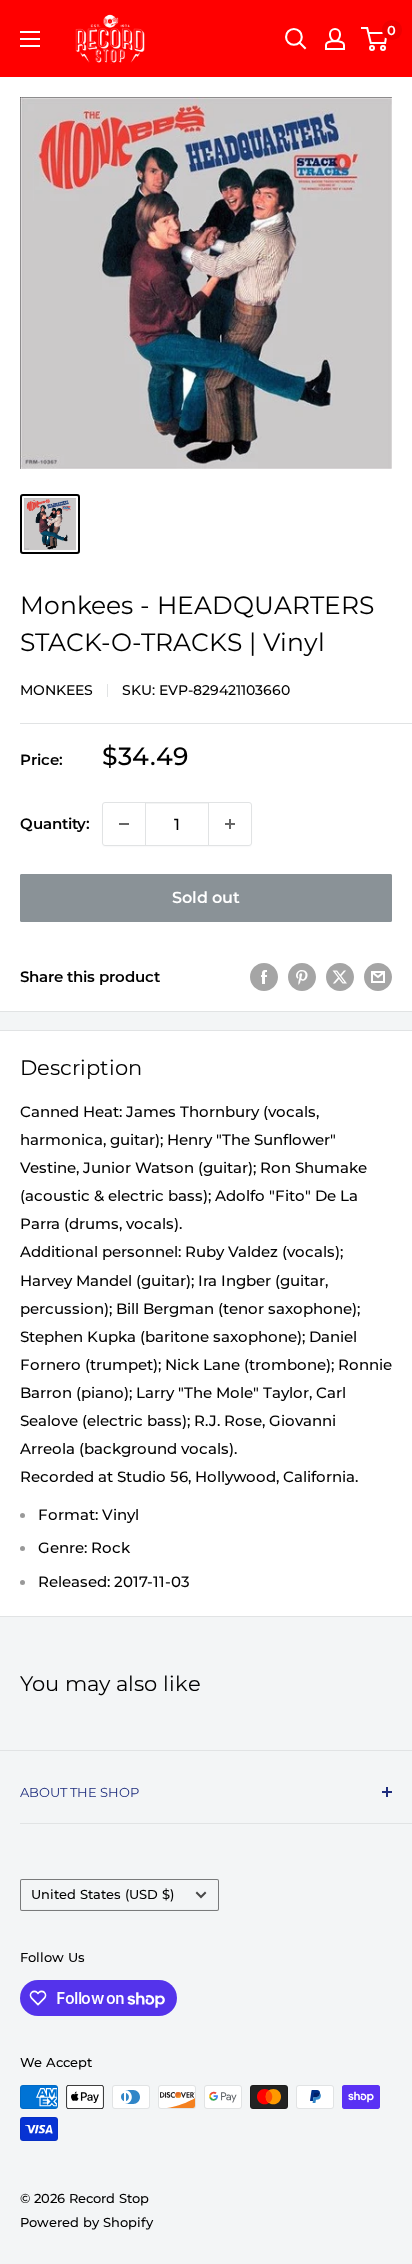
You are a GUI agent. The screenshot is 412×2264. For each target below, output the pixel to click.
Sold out (206, 897)
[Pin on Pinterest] (302, 976)
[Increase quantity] (230, 824)
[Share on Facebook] (264, 976)
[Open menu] (30, 39)
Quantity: (55, 823)
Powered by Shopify (86, 2222)
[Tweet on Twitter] (340, 976)
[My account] (335, 39)
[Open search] (296, 39)
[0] (375, 39)
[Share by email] (378, 976)
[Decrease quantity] (124, 824)
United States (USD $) (102, 1894)
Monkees (56, 690)
